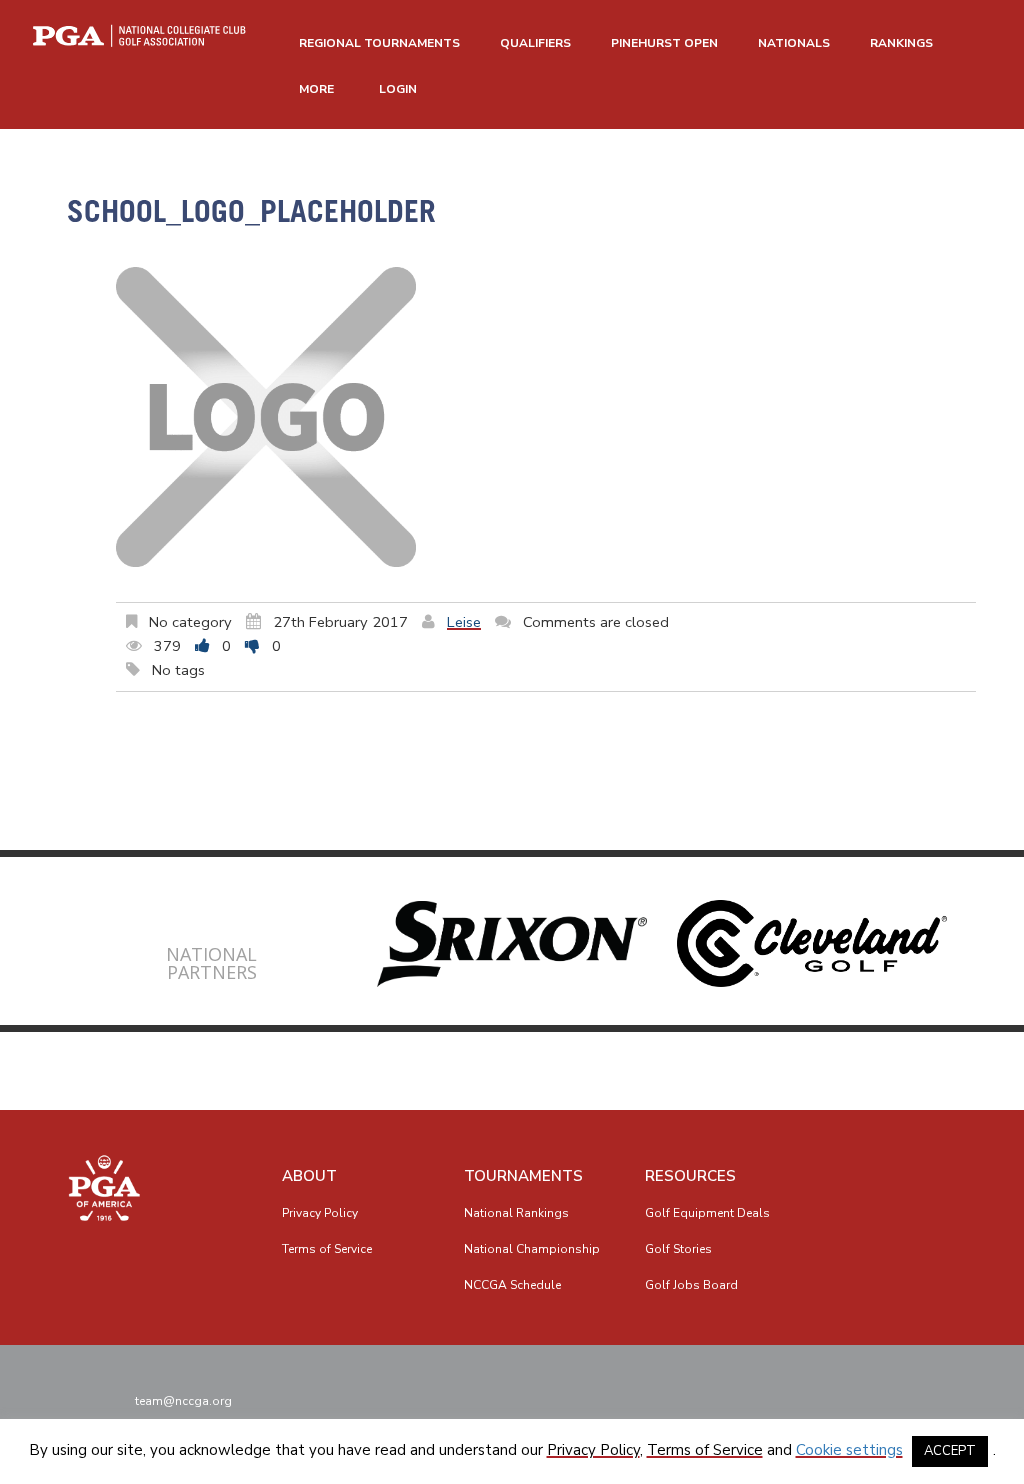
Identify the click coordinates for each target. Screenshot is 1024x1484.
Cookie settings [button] (849, 1450)
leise (464, 622)
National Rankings (516, 1213)
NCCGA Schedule (512, 1285)
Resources (690, 1176)
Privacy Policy (320, 1213)
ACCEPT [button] (950, 1451)
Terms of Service (327, 1249)
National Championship (532, 1249)
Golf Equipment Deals (707, 1213)
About (309, 1176)
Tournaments (523, 1176)
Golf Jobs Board (691, 1285)
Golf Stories (678, 1249)
